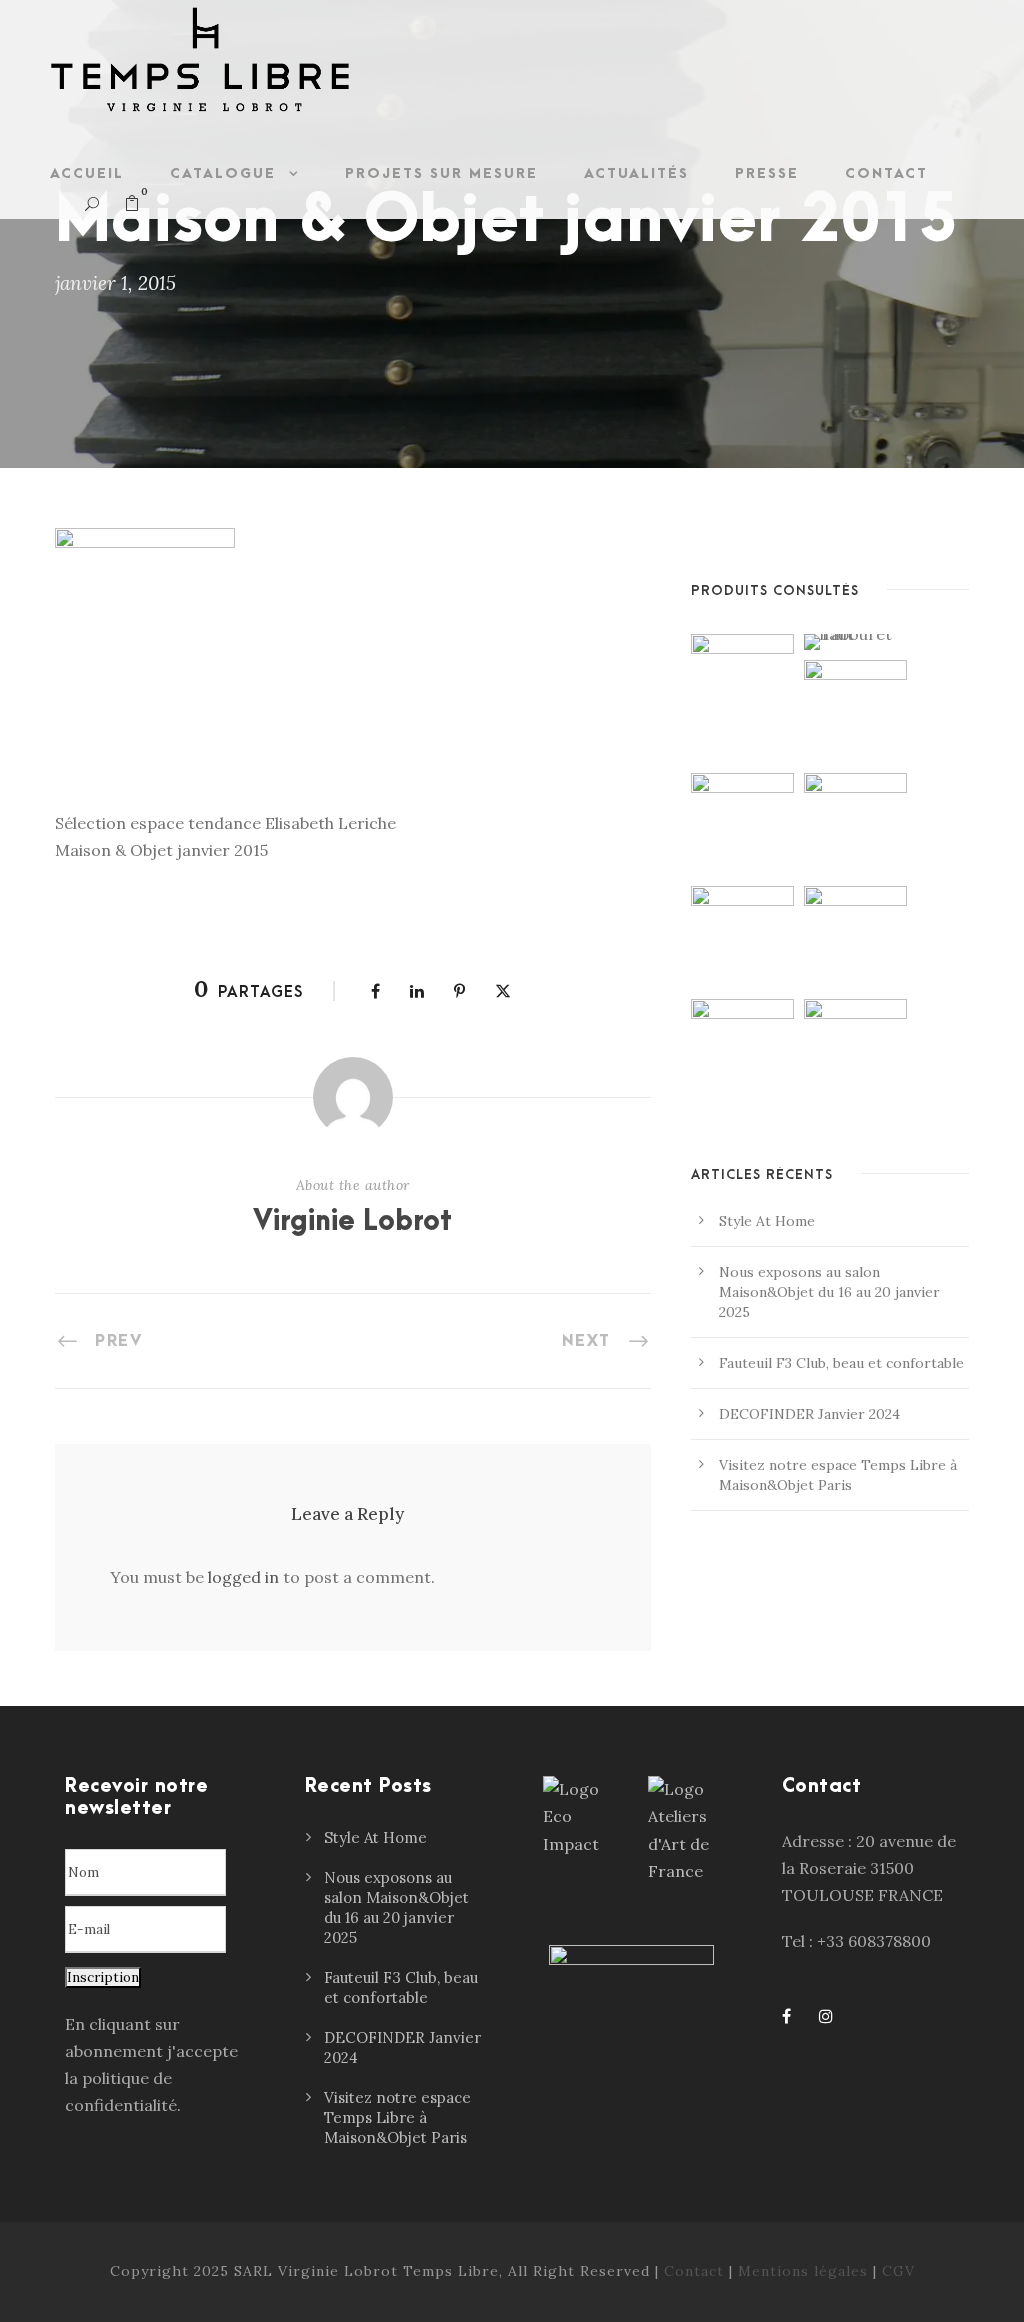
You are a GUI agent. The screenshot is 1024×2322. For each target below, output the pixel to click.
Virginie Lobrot (352, 1222)
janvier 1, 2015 (115, 283)
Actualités (636, 173)
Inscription (103, 1977)
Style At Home (767, 1221)
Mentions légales (803, 2271)
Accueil (87, 173)
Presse (767, 173)
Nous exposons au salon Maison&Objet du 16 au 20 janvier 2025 (829, 1292)
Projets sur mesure (441, 173)
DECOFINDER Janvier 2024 (809, 1414)
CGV (898, 2271)
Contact (886, 173)
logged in (243, 1577)
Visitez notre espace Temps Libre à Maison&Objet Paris (397, 2117)
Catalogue (223, 173)
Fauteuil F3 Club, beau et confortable (841, 1363)
